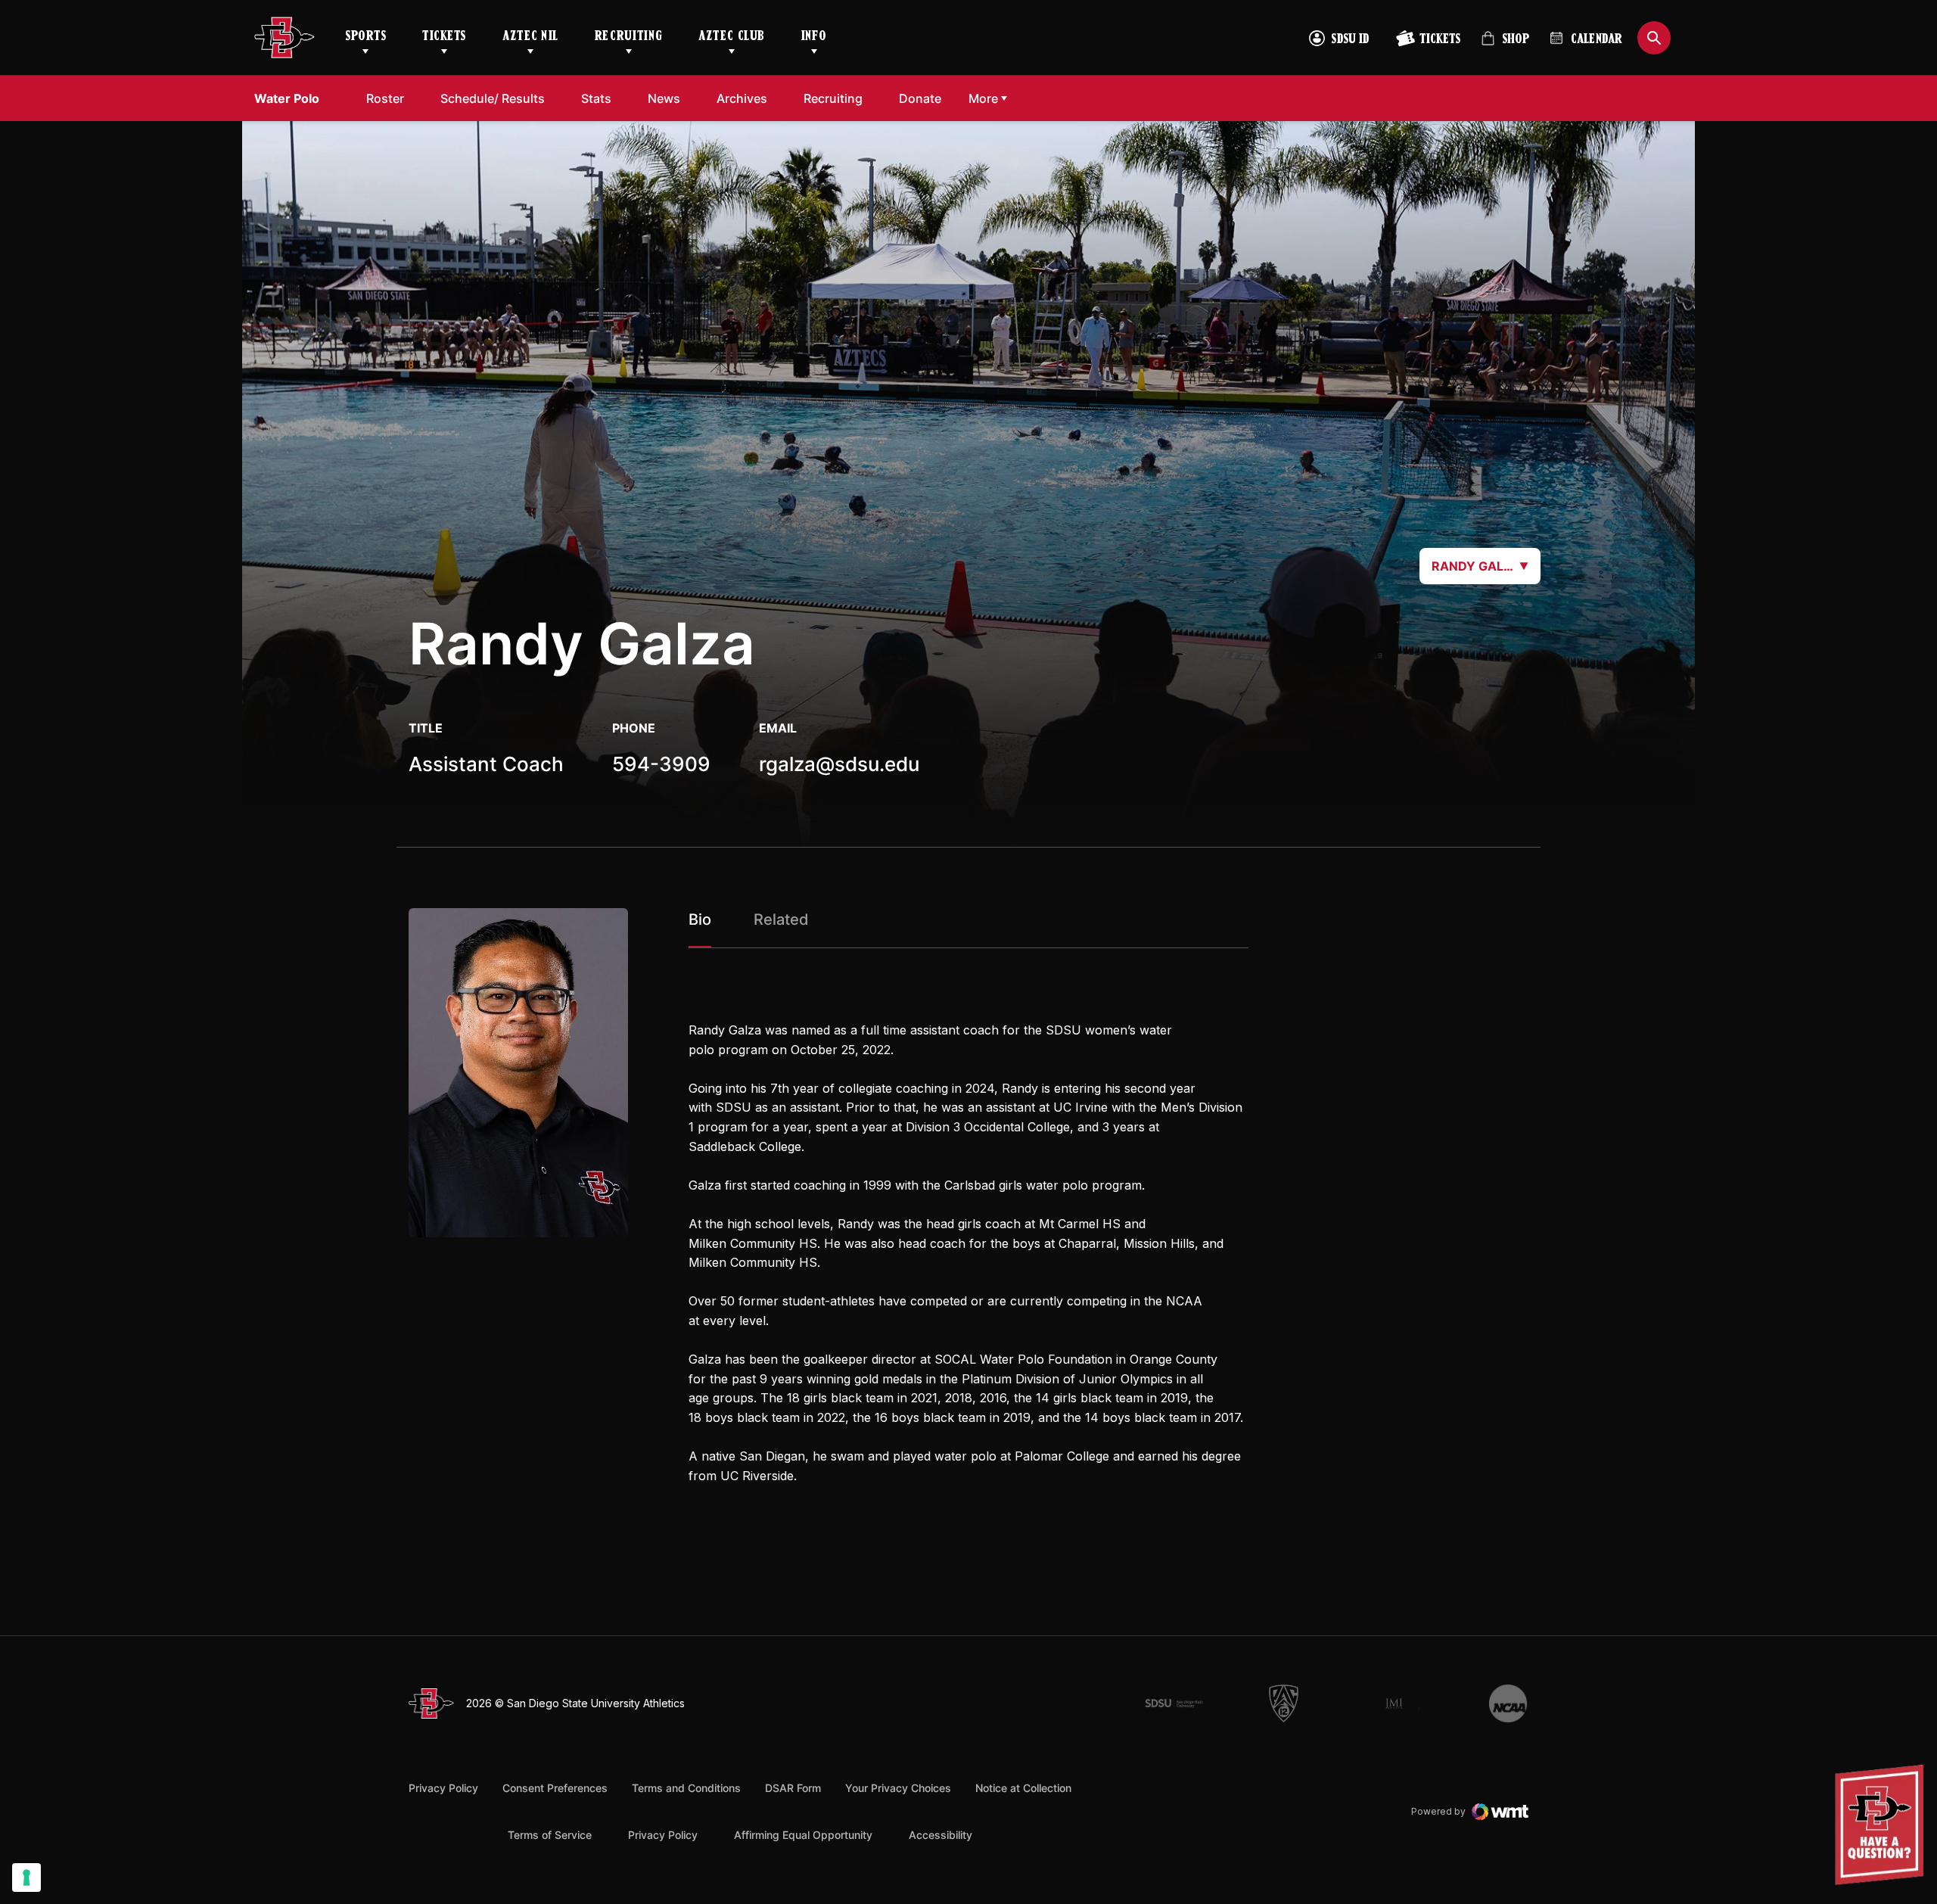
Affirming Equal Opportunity (803, 1835)
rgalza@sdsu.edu (839, 764)
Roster (385, 98)
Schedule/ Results (493, 98)
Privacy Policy (443, 1788)
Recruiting (628, 37)
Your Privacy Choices (898, 1788)
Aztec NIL (530, 37)
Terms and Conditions (686, 1788)
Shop (1505, 45)
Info (814, 37)
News (664, 98)
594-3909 (661, 764)
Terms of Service (550, 1834)
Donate (924, 98)
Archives (742, 98)
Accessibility (941, 1834)
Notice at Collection (1023, 1788)
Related (781, 919)
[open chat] (1883, 1825)
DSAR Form (793, 1788)
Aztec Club (731, 37)
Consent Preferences (555, 1788)
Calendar (1597, 40)
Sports (365, 37)
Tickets (444, 37)
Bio (700, 919)
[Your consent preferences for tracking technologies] (26, 1878)
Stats (596, 98)
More (983, 98)
